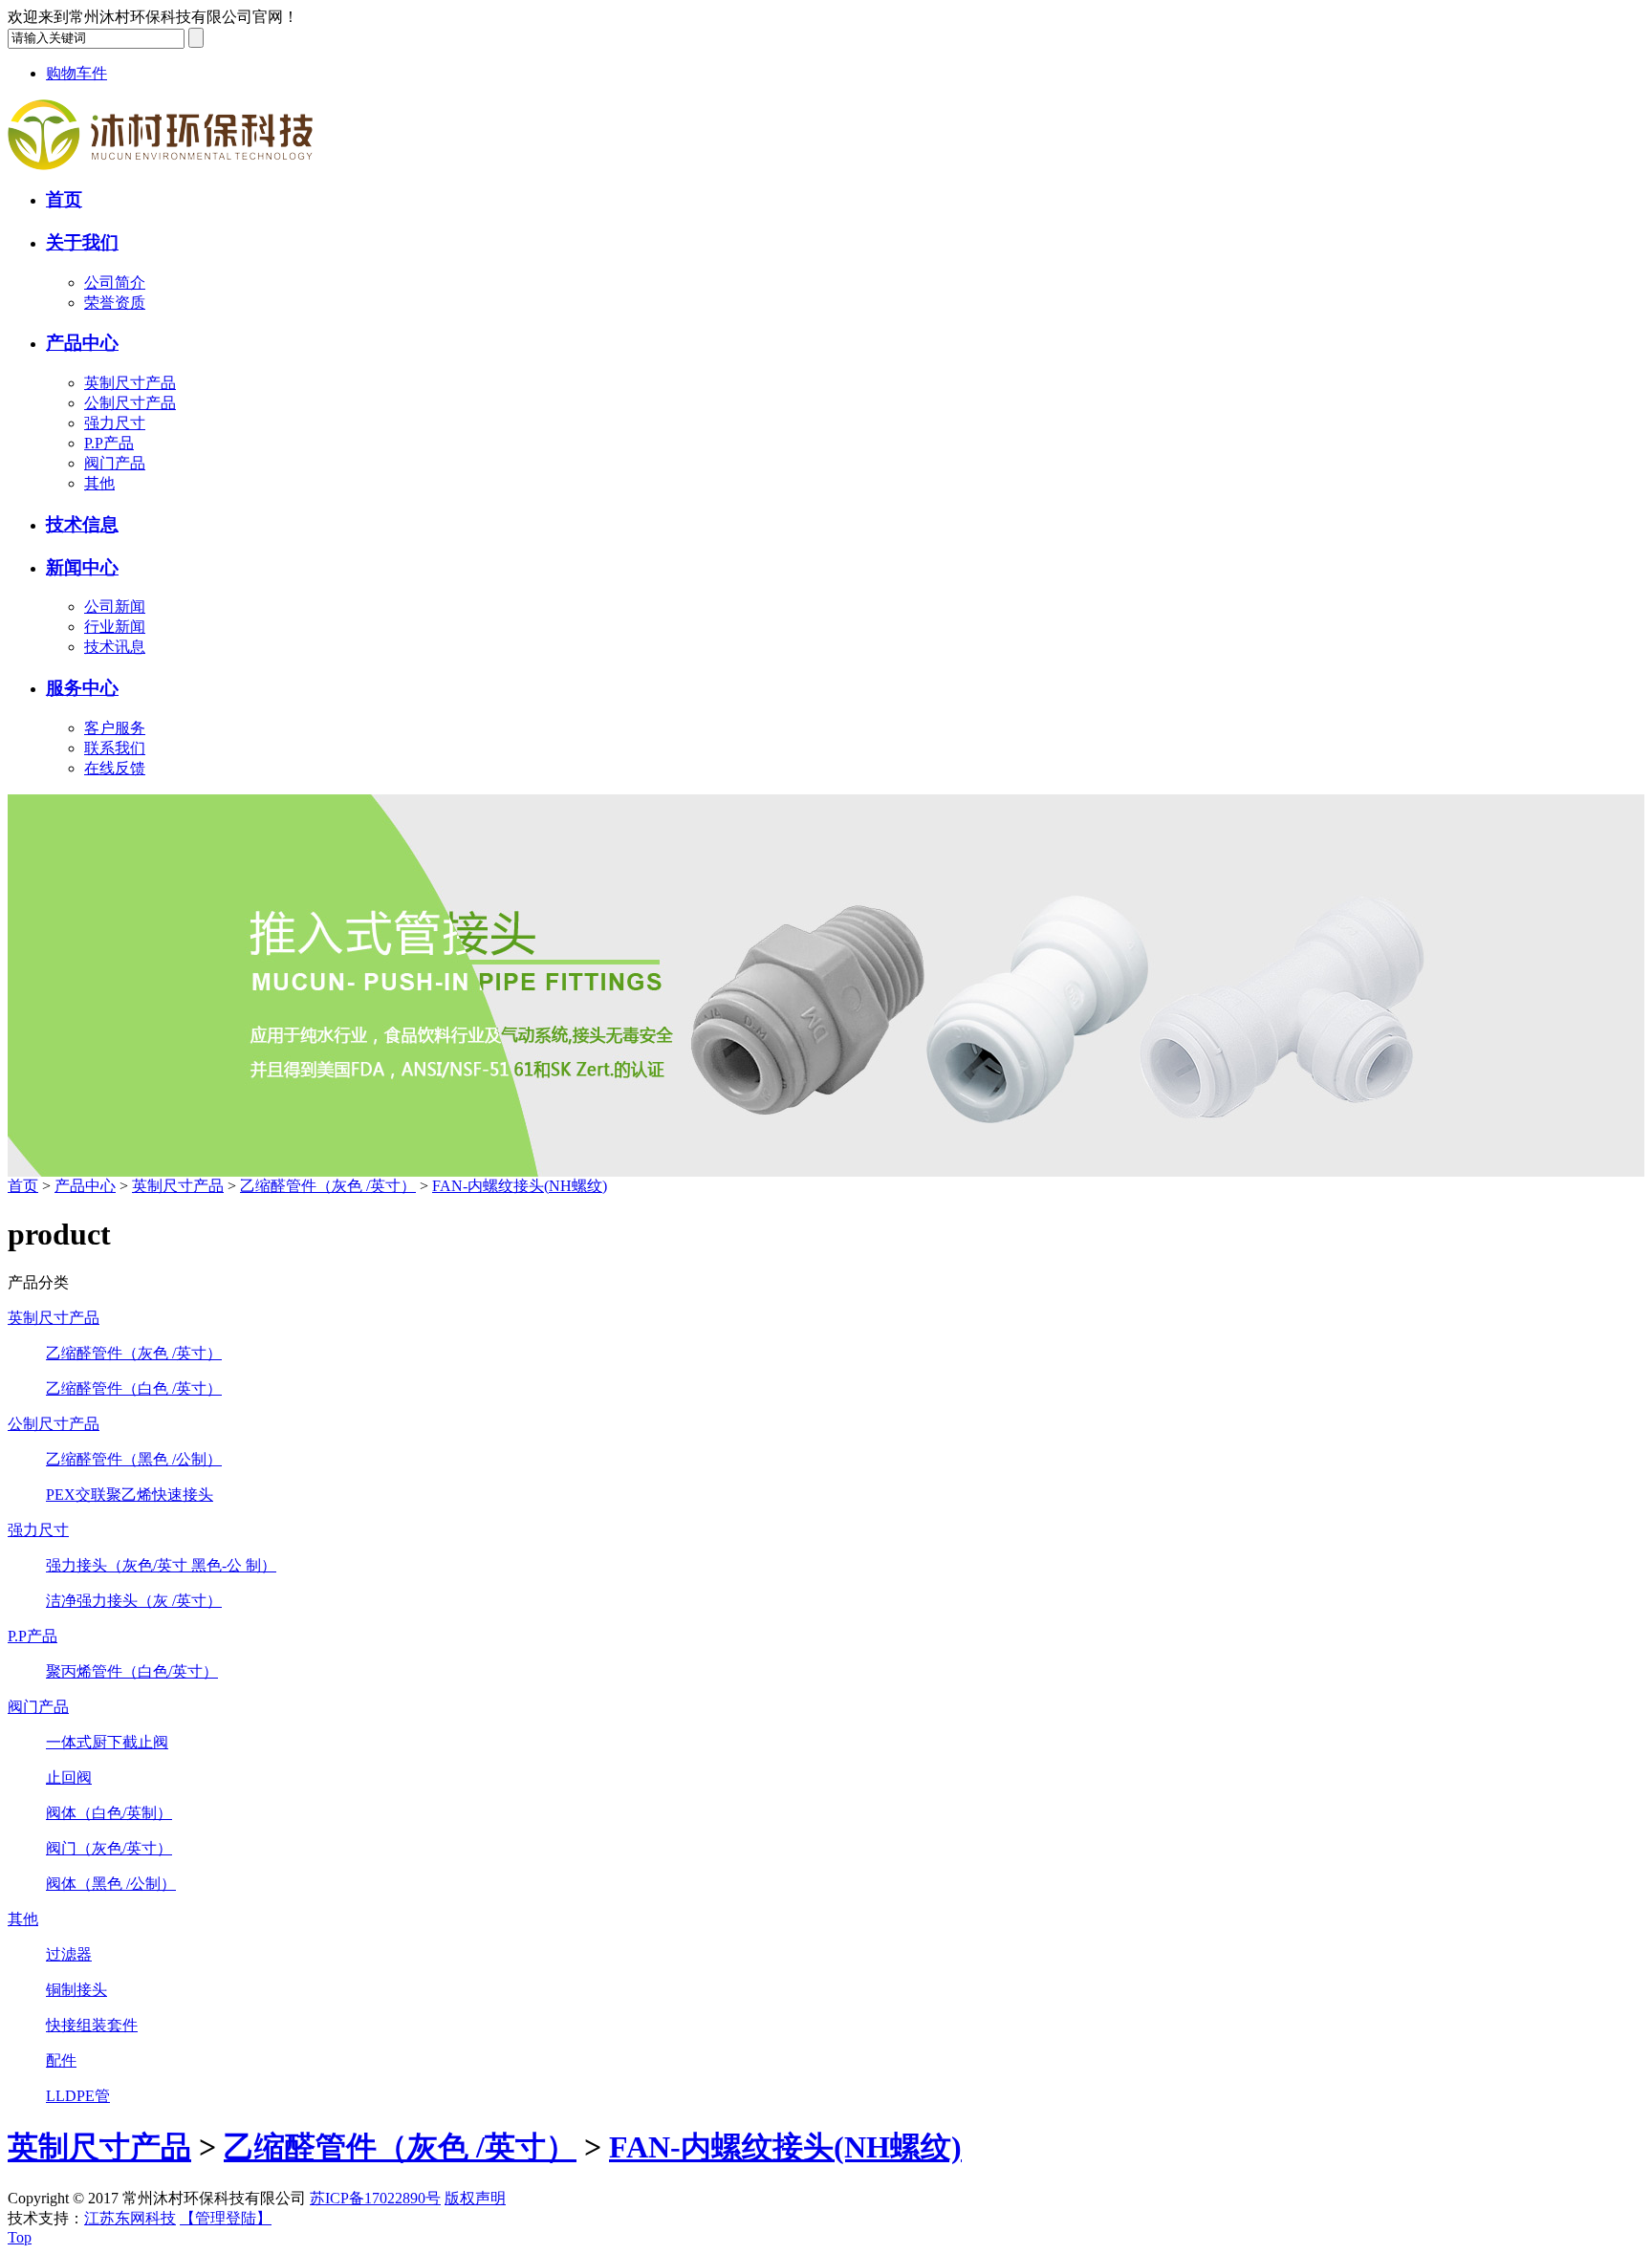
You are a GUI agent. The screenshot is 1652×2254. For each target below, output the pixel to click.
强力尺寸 (115, 423)
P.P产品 (109, 443)
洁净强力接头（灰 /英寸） (134, 1601)
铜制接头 (76, 1990)
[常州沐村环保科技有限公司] (160, 165)
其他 (99, 483)
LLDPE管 (78, 2096)
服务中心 (82, 688)
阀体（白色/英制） (109, 1813)
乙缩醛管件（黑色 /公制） (134, 1459)
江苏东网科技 (130, 2218)
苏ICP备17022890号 (375, 2198)
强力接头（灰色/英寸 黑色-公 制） (161, 1565)
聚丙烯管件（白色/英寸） (132, 1671)
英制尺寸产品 (130, 383)
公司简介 (115, 282)
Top (20, 2237)
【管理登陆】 (226, 2218)
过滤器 (69, 1954)
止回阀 (69, 1777)
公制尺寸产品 (130, 403)
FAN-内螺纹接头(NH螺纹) (520, 1186)
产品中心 (82, 343)
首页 (64, 199)
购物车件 (76, 73)
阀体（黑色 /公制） (111, 1884)
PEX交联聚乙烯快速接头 (130, 1495)
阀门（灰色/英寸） (109, 1848)
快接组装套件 (92, 2025)
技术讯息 (115, 647)
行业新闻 (115, 627)
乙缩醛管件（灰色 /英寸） (328, 1186)
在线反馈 (115, 768)
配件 (61, 2060)
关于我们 (82, 242)
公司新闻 (115, 607)
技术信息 (82, 524)
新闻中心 (82, 567)
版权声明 (475, 2198)
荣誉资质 (115, 303)
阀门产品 (115, 463)
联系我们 (115, 748)
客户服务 (115, 728)
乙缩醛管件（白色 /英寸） (134, 1388)
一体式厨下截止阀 (107, 1742)
